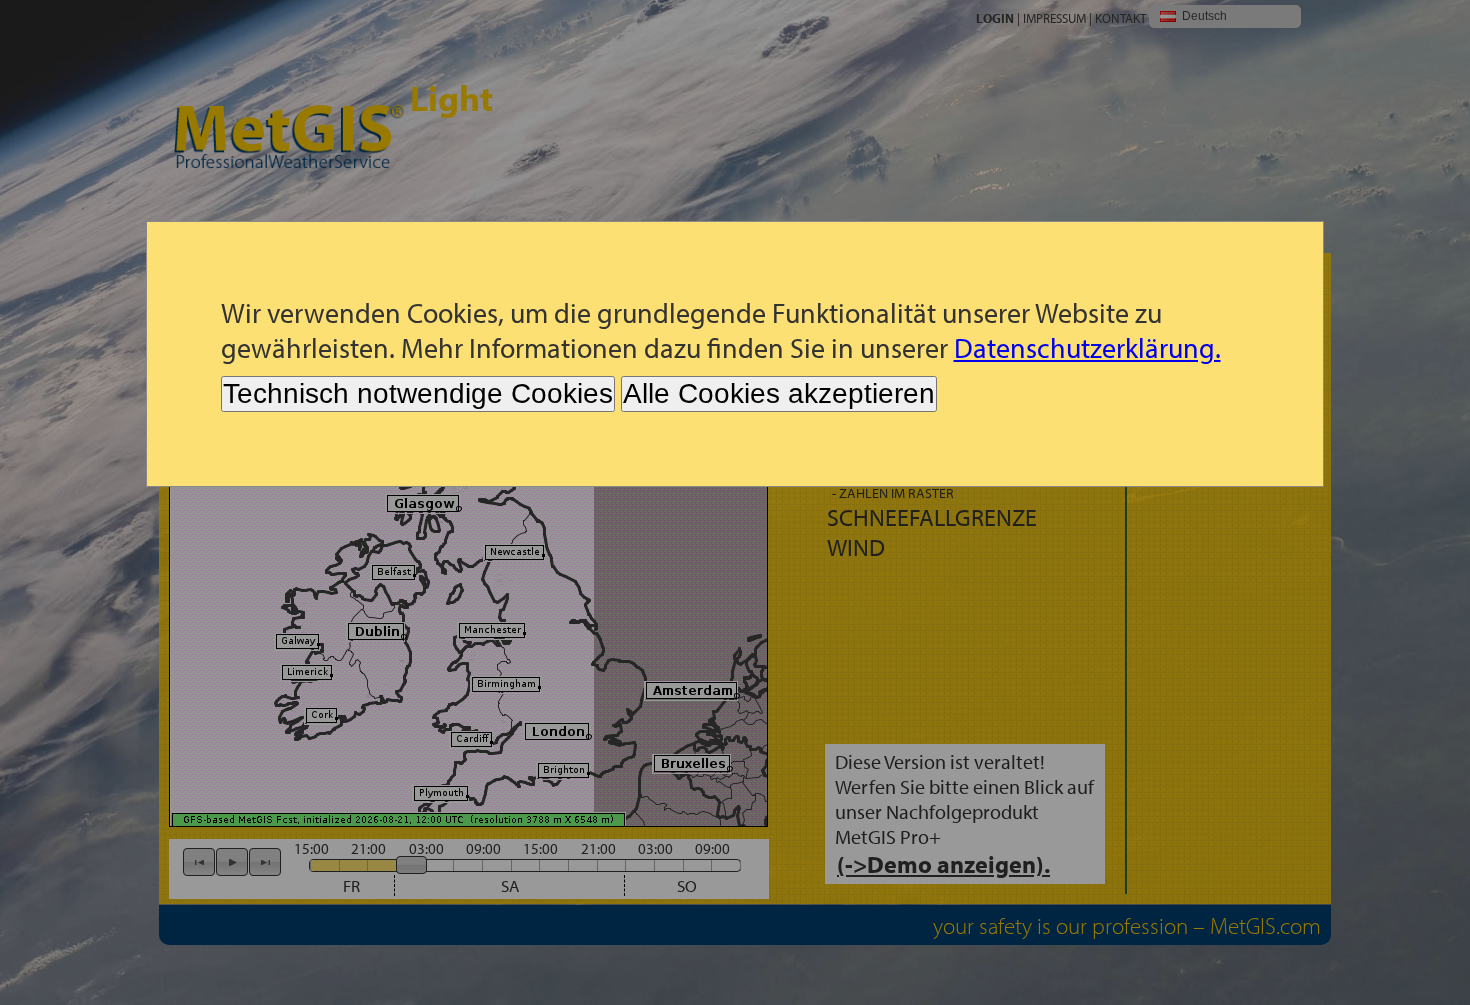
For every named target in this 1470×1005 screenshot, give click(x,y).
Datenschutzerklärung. (1087, 347)
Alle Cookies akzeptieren (779, 393)
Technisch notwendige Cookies (418, 393)
